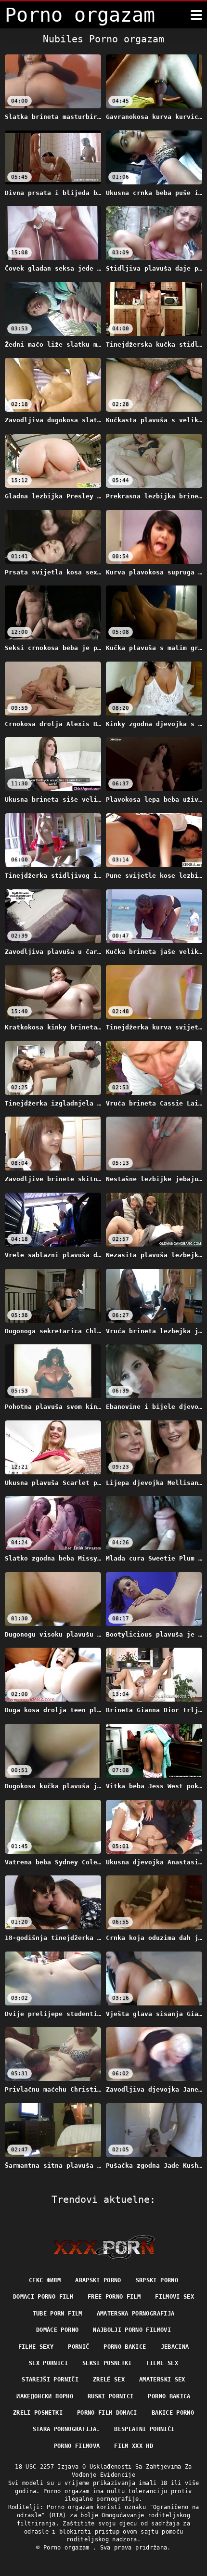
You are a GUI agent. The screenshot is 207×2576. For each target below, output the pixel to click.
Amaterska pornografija (136, 2314)
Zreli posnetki (38, 2413)
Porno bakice (125, 2347)
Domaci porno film (43, 2297)
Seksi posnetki (107, 2363)
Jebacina (175, 2347)
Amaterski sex (162, 2380)
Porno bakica (169, 2396)
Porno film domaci (107, 2413)
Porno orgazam (68, 2548)
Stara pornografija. (66, 2429)
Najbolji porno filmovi (132, 2330)
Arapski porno (98, 2280)
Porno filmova (77, 2446)
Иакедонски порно (45, 2396)
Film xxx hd (134, 2446)
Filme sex (162, 2363)
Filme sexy (36, 2347)
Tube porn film (58, 2314)
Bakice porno (173, 2413)
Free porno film (114, 2297)
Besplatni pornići (144, 2429)
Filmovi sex (175, 2297)
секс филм (45, 2280)
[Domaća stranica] (104, 2247)
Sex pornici (48, 2363)
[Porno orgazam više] (196, 15)
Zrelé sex (109, 2380)
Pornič (78, 2347)
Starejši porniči (50, 2380)
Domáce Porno (57, 2330)
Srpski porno (157, 2280)
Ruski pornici (111, 2396)
